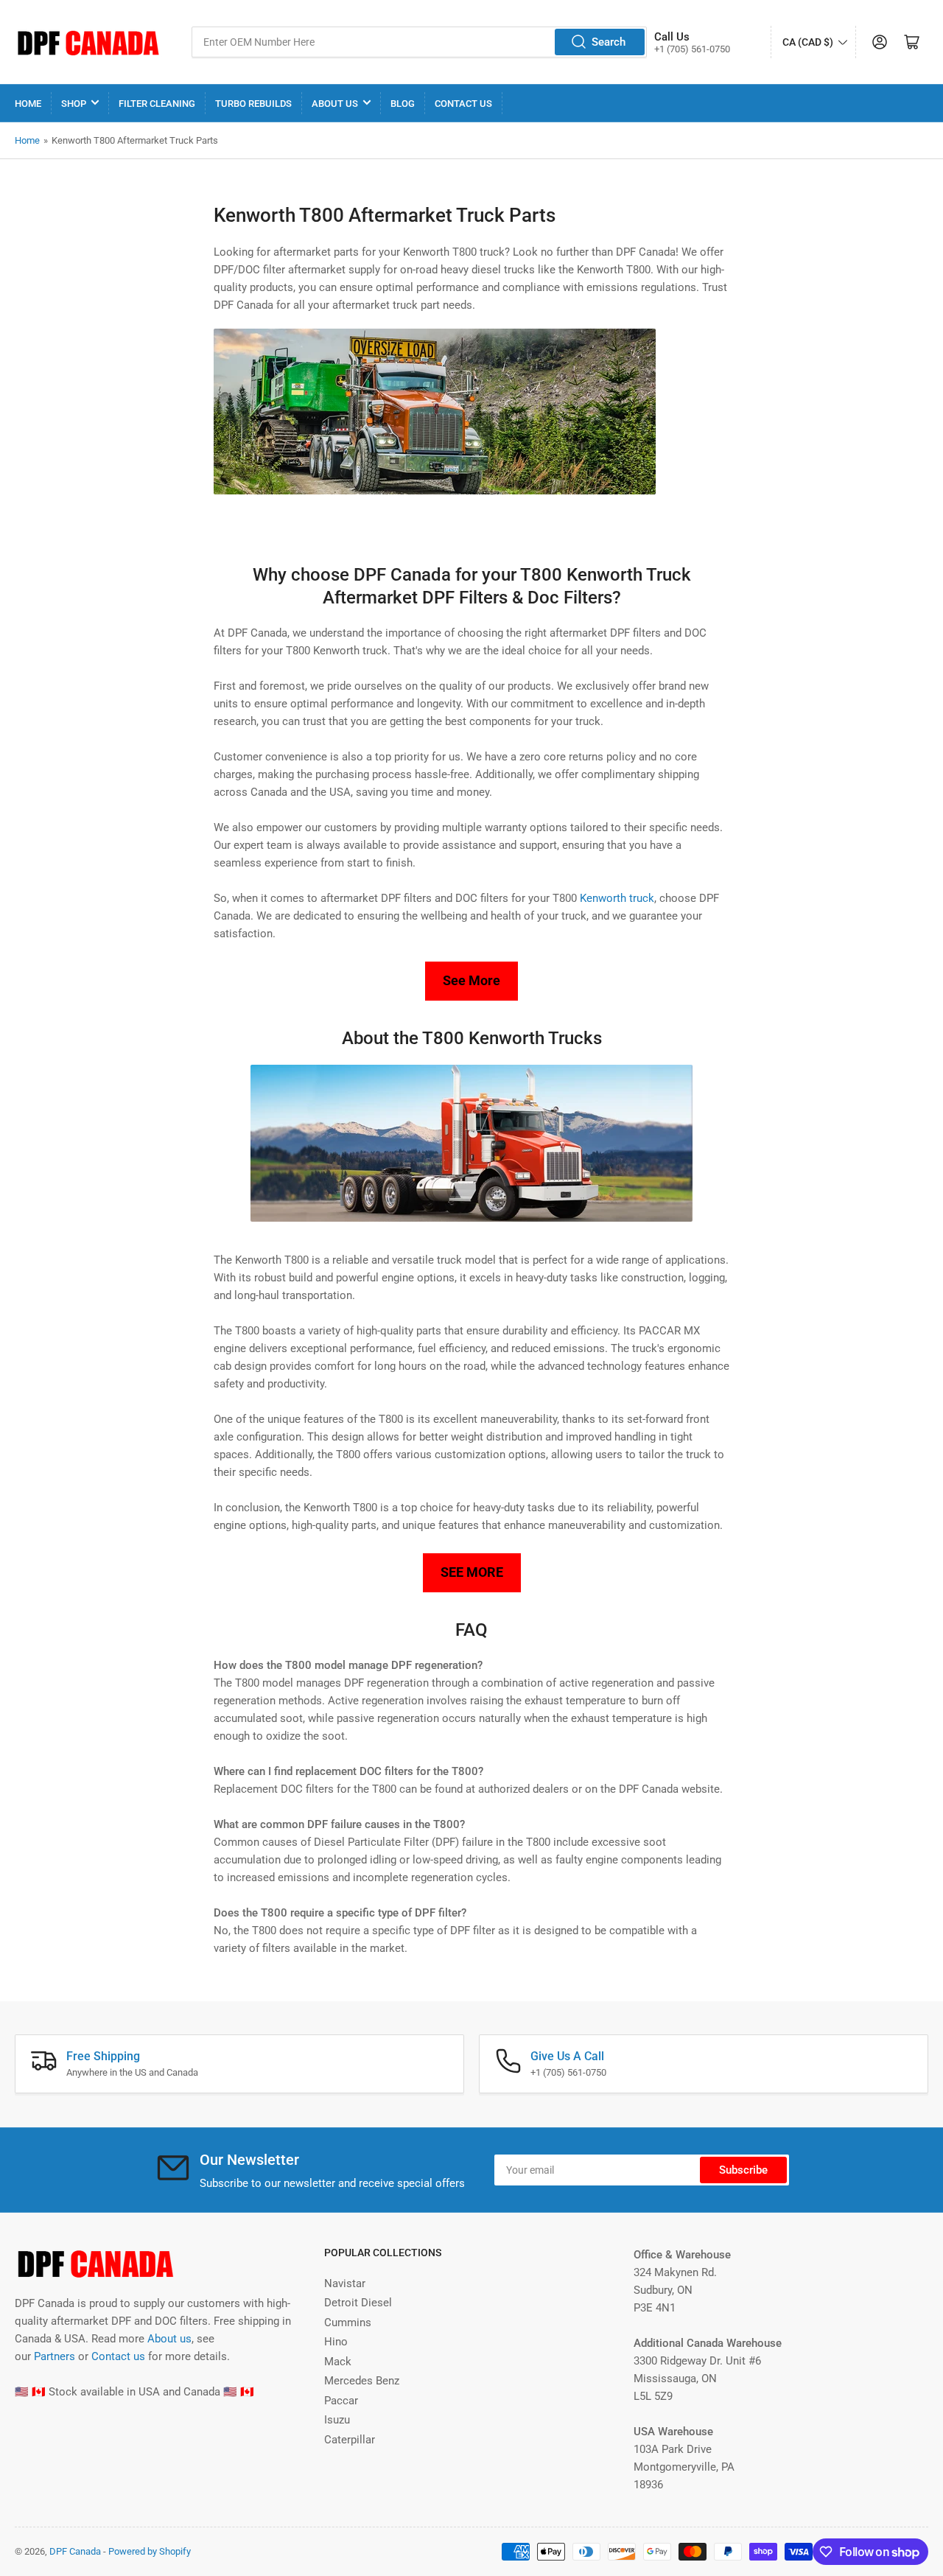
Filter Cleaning (157, 104)
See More (471, 980)
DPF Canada (75, 2551)
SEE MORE (472, 1572)
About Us (335, 104)
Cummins (348, 2323)
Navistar (345, 2283)
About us (169, 2339)
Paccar (341, 2401)
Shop (74, 104)
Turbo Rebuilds (253, 104)
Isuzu (337, 2420)
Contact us (118, 2356)
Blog (403, 104)
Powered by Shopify (150, 2551)
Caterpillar (350, 2440)
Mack (338, 2362)
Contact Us (463, 104)
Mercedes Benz (362, 2381)
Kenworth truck (617, 898)
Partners (55, 2356)
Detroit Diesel (358, 2303)
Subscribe (743, 2170)
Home (28, 104)
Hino (336, 2342)
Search (609, 42)
